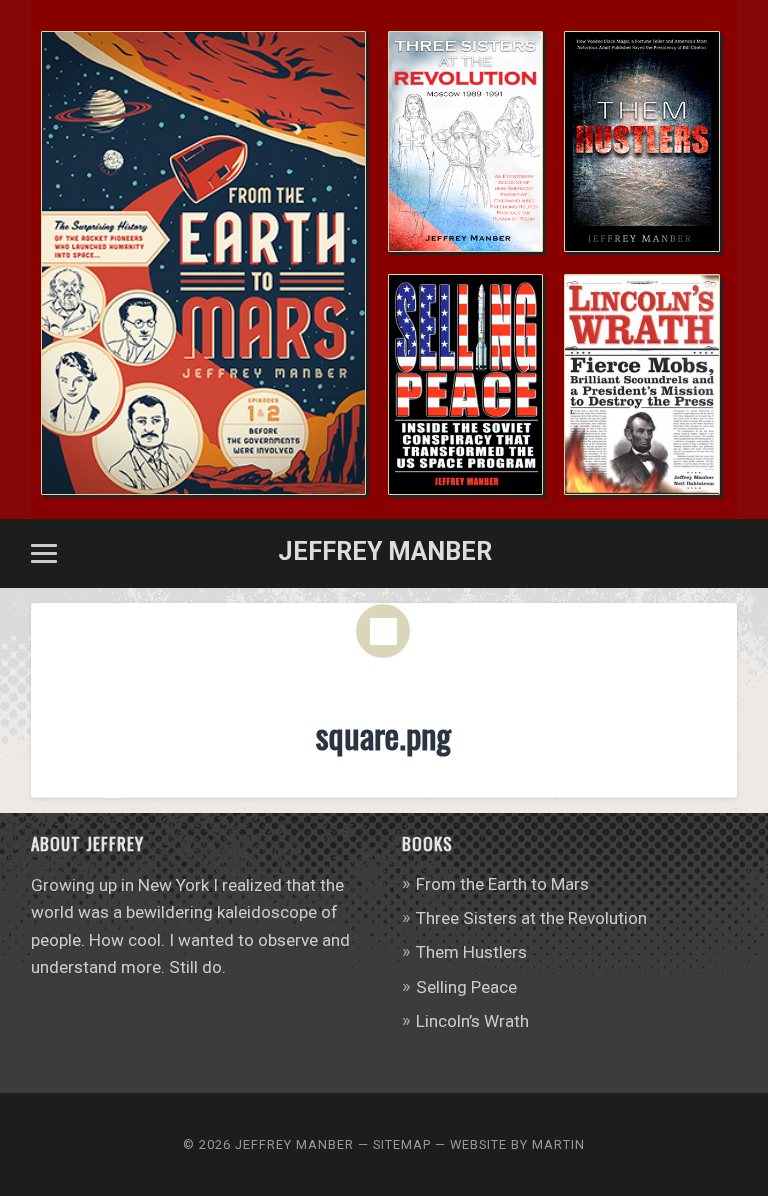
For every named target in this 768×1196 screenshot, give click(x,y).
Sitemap (402, 1144)
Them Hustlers (471, 952)
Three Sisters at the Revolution (531, 918)
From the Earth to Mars (502, 884)
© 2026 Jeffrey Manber (268, 1144)
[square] (384, 660)
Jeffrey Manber (385, 551)
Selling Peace (466, 987)
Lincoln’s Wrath (472, 1021)
